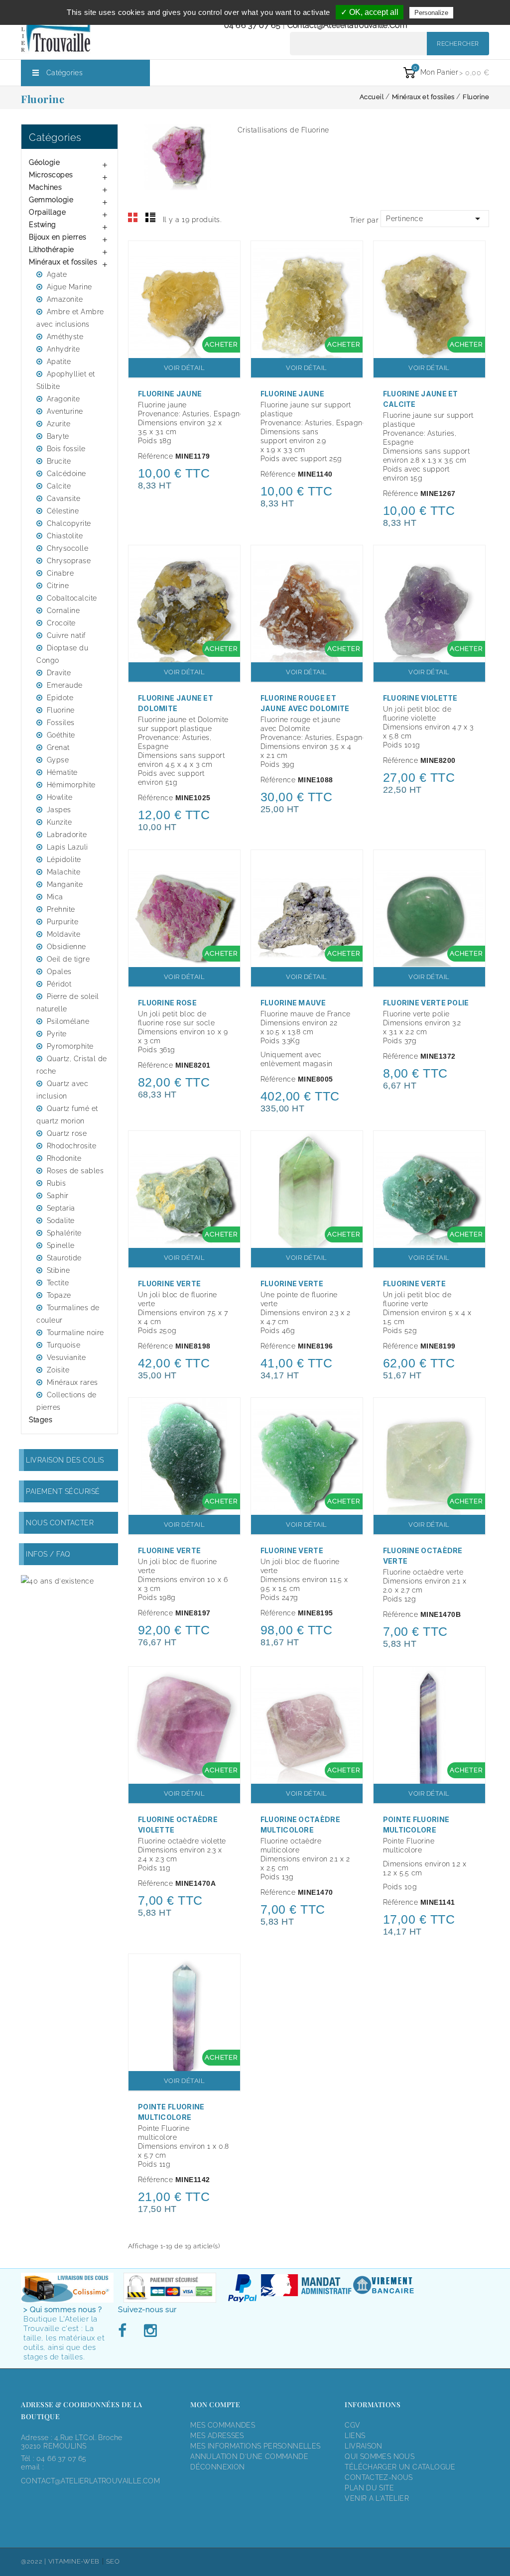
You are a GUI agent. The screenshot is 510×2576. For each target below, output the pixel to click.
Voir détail (185, 368)
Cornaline (64, 611)
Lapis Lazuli (67, 847)
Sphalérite (64, 1233)
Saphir (58, 1196)
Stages (41, 1420)
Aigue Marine (69, 287)
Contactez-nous (379, 2477)
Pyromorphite (70, 1046)
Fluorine (61, 710)
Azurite (59, 424)
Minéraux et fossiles (63, 262)
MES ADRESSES (217, 2436)
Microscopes (51, 175)
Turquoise (64, 1345)
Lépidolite (64, 859)
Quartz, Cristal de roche (72, 1065)
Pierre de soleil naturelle (68, 1003)
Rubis (57, 1183)
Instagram (150, 2331)
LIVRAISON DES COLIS (65, 1460)
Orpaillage (47, 212)
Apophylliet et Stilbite (66, 380)
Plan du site (369, 2488)
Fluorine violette (420, 698)
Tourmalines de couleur (68, 1314)
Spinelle (61, 1245)
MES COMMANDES (223, 2425)
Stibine (59, 1270)
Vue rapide (228, 255)
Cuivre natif (66, 635)
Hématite (62, 772)
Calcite (59, 486)
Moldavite (64, 934)
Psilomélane (68, 1021)
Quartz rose (67, 1133)
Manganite (65, 884)
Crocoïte (61, 623)
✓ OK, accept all (370, 12)
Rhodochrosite (72, 1146)
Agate (57, 274)
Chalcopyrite (69, 523)
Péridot (59, 984)
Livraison (364, 2446)
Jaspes (59, 810)
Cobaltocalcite (72, 598)
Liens (355, 2436)
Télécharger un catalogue (400, 2467)
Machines (45, 187)
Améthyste (65, 337)
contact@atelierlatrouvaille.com (347, 25)
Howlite (60, 797)
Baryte (58, 436)
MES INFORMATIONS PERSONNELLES (255, 2446)
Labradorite (67, 835)
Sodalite (61, 1221)
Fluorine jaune (170, 394)
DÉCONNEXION (217, 2467)
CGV (352, 2425)
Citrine (58, 586)
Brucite (59, 461)
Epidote (60, 698)
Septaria (61, 1208)
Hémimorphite (71, 785)
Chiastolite (65, 536)
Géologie (44, 162)
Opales (59, 972)
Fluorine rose (167, 1003)
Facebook (125, 2331)
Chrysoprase (69, 561)
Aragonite (64, 399)
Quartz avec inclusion (62, 1090)
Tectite (58, 1283)
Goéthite (61, 735)
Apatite (59, 362)
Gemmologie (51, 200)
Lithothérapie (52, 249)
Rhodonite (64, 1158)
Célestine (63, 511)
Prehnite (61, 909)
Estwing (43, 225)
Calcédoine (66, 474)
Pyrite (57, 1034)
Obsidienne (66, 947)
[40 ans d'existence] (57, 1581)
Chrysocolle (68, 548)
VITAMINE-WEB (74, 2561)
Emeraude (65, 685)
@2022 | (35, 2561)
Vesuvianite (66, 1357)
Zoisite (58, 1370)
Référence (156, 456)
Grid (133, 218)
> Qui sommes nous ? (63, 2310)
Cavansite (64, 498)
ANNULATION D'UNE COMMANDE (249, 2456)
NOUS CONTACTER (60, 1523)
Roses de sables (75, 1171)
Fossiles (61, 723)
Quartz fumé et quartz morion (67, 1115)
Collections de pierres (66, 1401)
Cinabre (61, 573)
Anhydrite (64, 349)
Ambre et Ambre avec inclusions (70, 318)
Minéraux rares (72, 1382)
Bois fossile (66, 449)
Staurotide (64, 1258)
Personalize (431, 13)
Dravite (59, 673)
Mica (55, 897)
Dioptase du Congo (62, 654)
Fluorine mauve (293, 1003)
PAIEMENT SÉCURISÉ (63, 1491)
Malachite (64, 872)
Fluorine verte (169, 1284)
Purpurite (63, 922)
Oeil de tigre (68, 959)
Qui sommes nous (380, 2456)
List (150, 218)
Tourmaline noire (75, 1333)
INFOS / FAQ (48, 1554)
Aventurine (65, 411)
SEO (113, 2561)
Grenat (58, 747)
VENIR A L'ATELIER (377, 2498)
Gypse (58, 760)
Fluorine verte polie (426, 1003)
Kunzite (60, 822)
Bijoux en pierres (58, 237)
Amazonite (65, 299)
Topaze (59, 1295)
